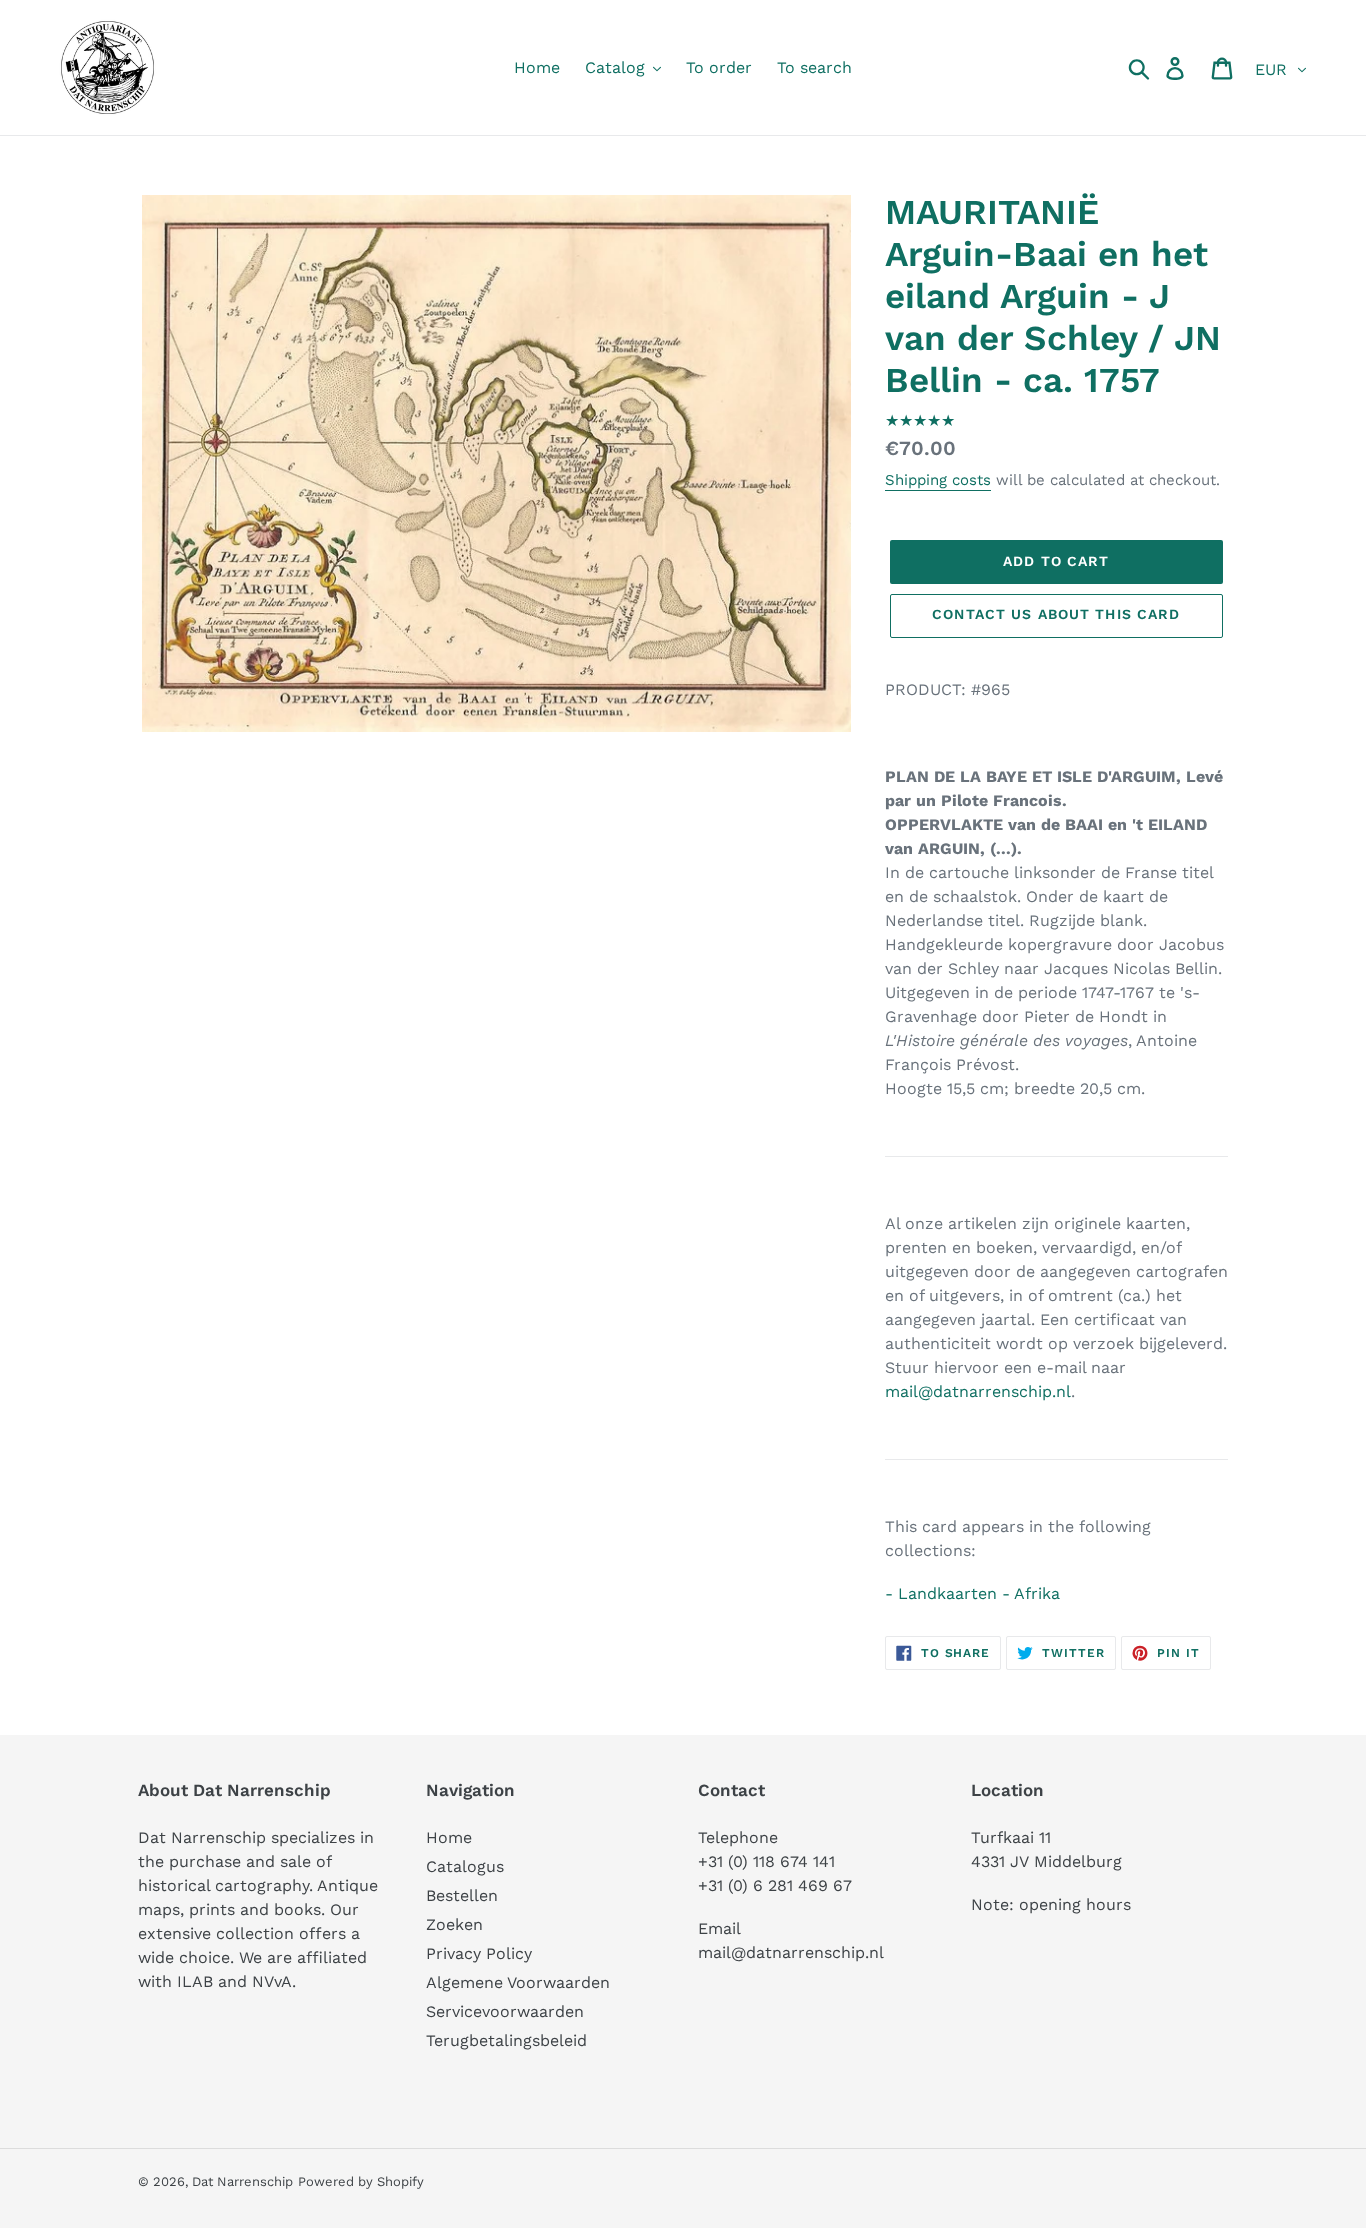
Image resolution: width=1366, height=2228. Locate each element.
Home (449, 1837)
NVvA (272, 1981)
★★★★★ (920, 420)
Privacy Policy (479, 1953)
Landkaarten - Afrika (979, 1593)
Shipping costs (938, 480)
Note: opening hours (1051, 1904)
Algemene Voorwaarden (518, 1982)
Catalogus (465, 1866)
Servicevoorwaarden (505, 2011)
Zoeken (454, 1924)
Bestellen (462, 1895)
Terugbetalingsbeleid (506, 2040)
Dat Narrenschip (242, 2181)
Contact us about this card (1056, 614)
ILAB (195, 1981)
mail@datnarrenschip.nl (978, 1391)
